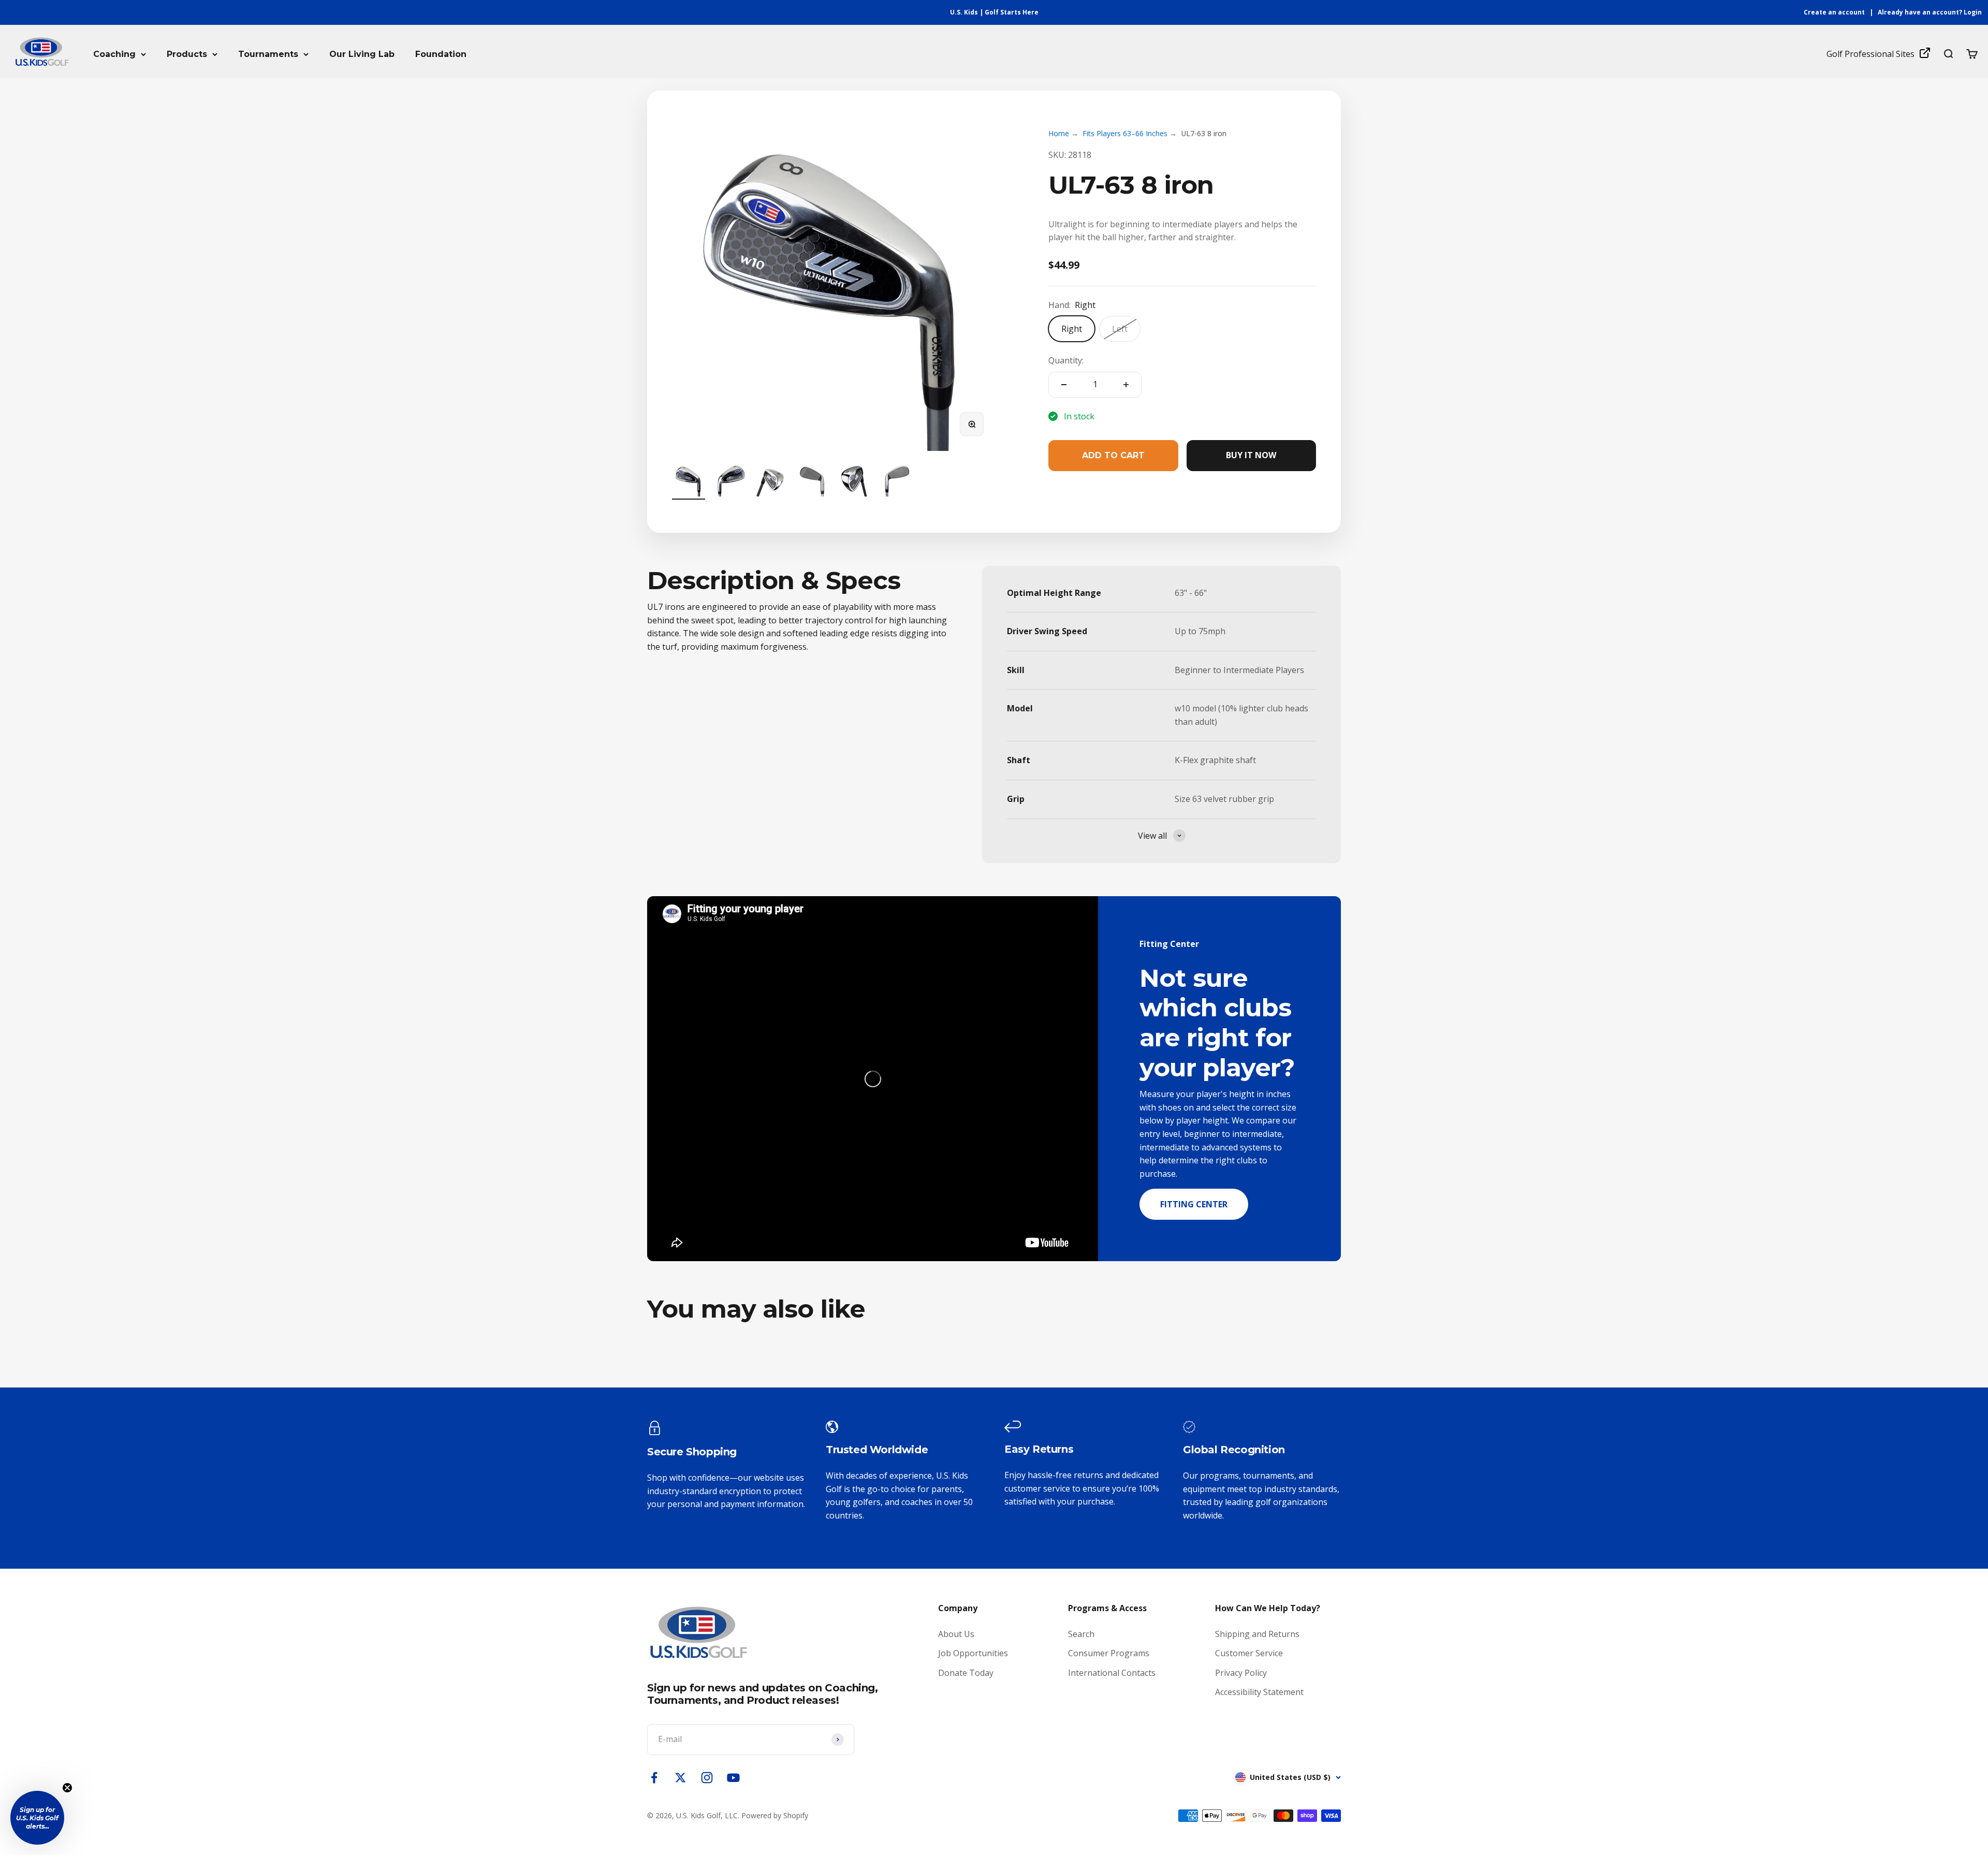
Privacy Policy (1241, 1673)
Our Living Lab (362, 54)
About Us (956, 1634)
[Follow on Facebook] (654, 1778)
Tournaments (268, 54)
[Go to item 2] (730, 481)
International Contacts (1112, 1673)
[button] (37, 1818)
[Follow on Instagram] (707, 1778)
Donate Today (966, 1673)
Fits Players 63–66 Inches (1125, 133)
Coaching (114, 54)
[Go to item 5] (854, 481)
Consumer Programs (1109, 1653)
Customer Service (1249, 1653)
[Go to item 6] (896, 481)
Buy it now (1251, 455)
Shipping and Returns (1257, 1634)
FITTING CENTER (1194, 1204)
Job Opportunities (973, 1653)
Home (1059, 133)
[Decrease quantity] (1064, 385)
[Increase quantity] (1126, 385)
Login (1973, 12)
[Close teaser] (67, 1788)
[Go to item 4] (813, 481)
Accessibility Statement (1259, 1692)
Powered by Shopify (775, 1815)
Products (187, 54)
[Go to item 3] (771, 481)
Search (1081, 1634)
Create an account (1834, 12)
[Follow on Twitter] (681, 1778)
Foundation (441, 54)
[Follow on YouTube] (733, 1778)
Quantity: (1066, 360)
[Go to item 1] (689, 481)
